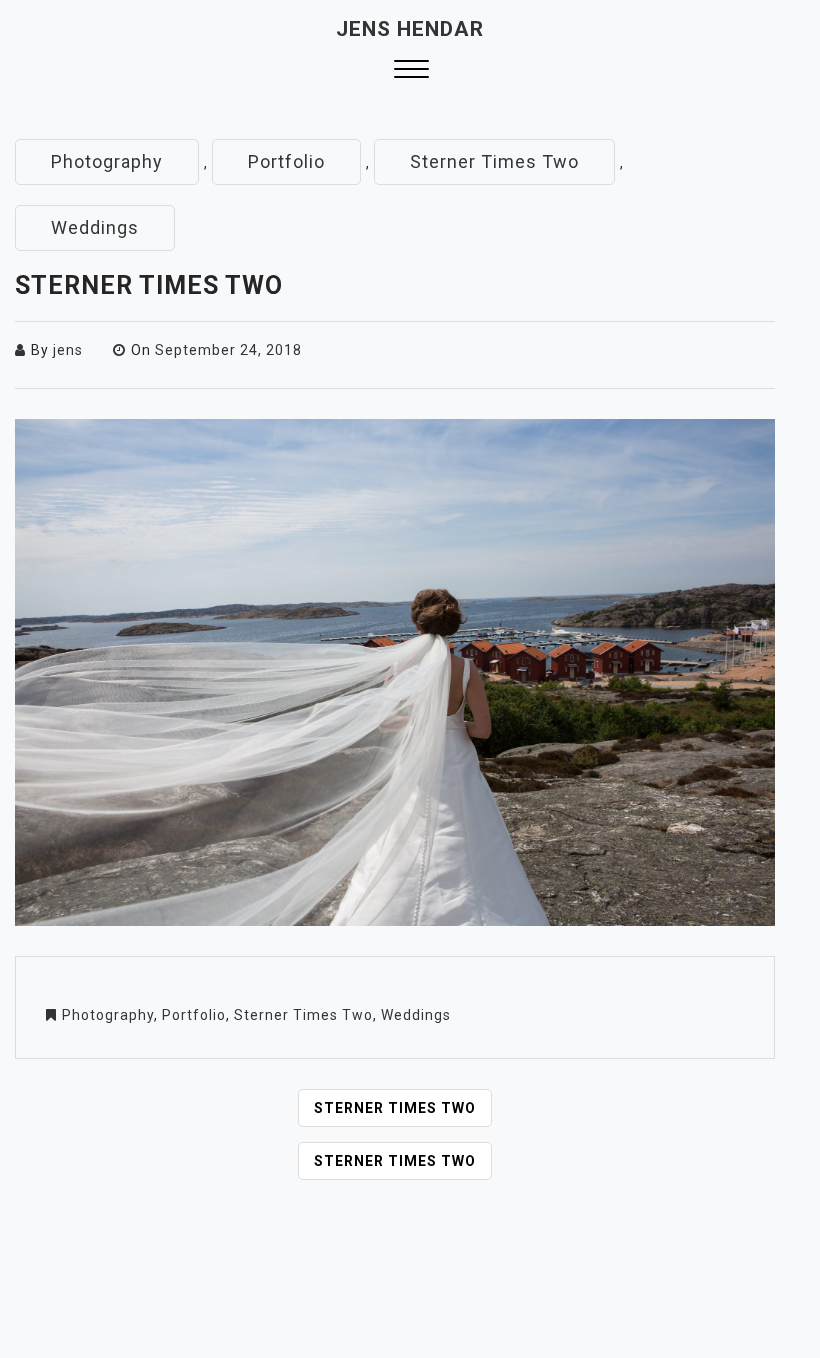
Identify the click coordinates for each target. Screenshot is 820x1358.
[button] (411, 71)
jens (68, 350)
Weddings (95, 227)
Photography (107, 161)
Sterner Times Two (494, 161)
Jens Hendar (410, 29)
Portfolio (286, 161)
